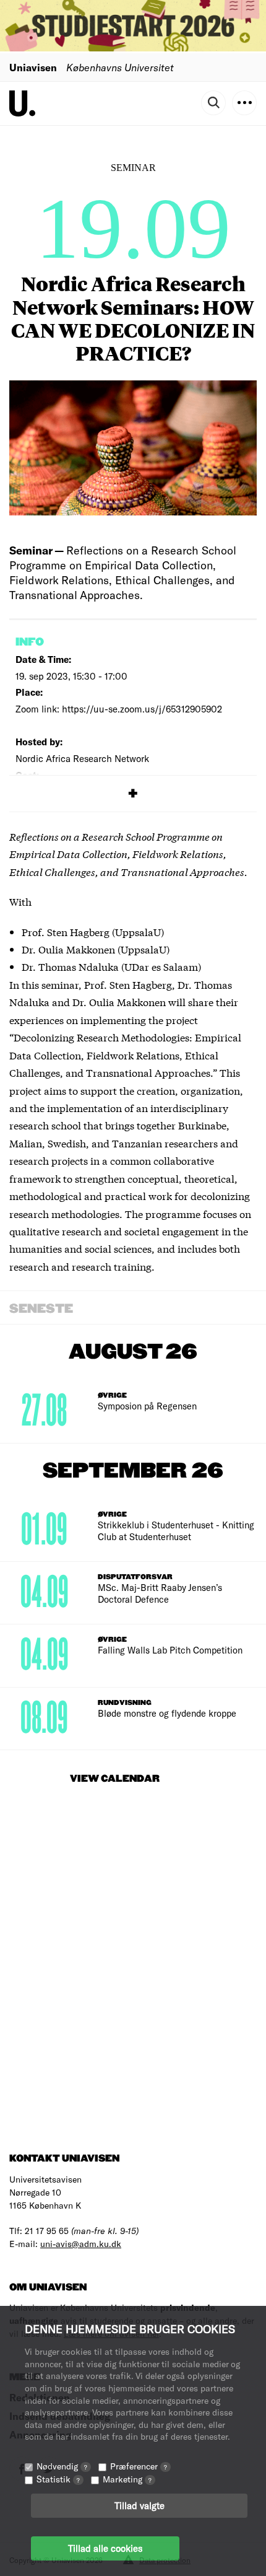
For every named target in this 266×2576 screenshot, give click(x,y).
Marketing (127, 2479)
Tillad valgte (139, 2505)
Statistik (58, 2479)
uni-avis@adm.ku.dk (81, 2244)
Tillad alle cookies (105, 2548)
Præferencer (139, 2466)
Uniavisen (33, 67)
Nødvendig (62, 2466)
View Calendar (115, 1779)
